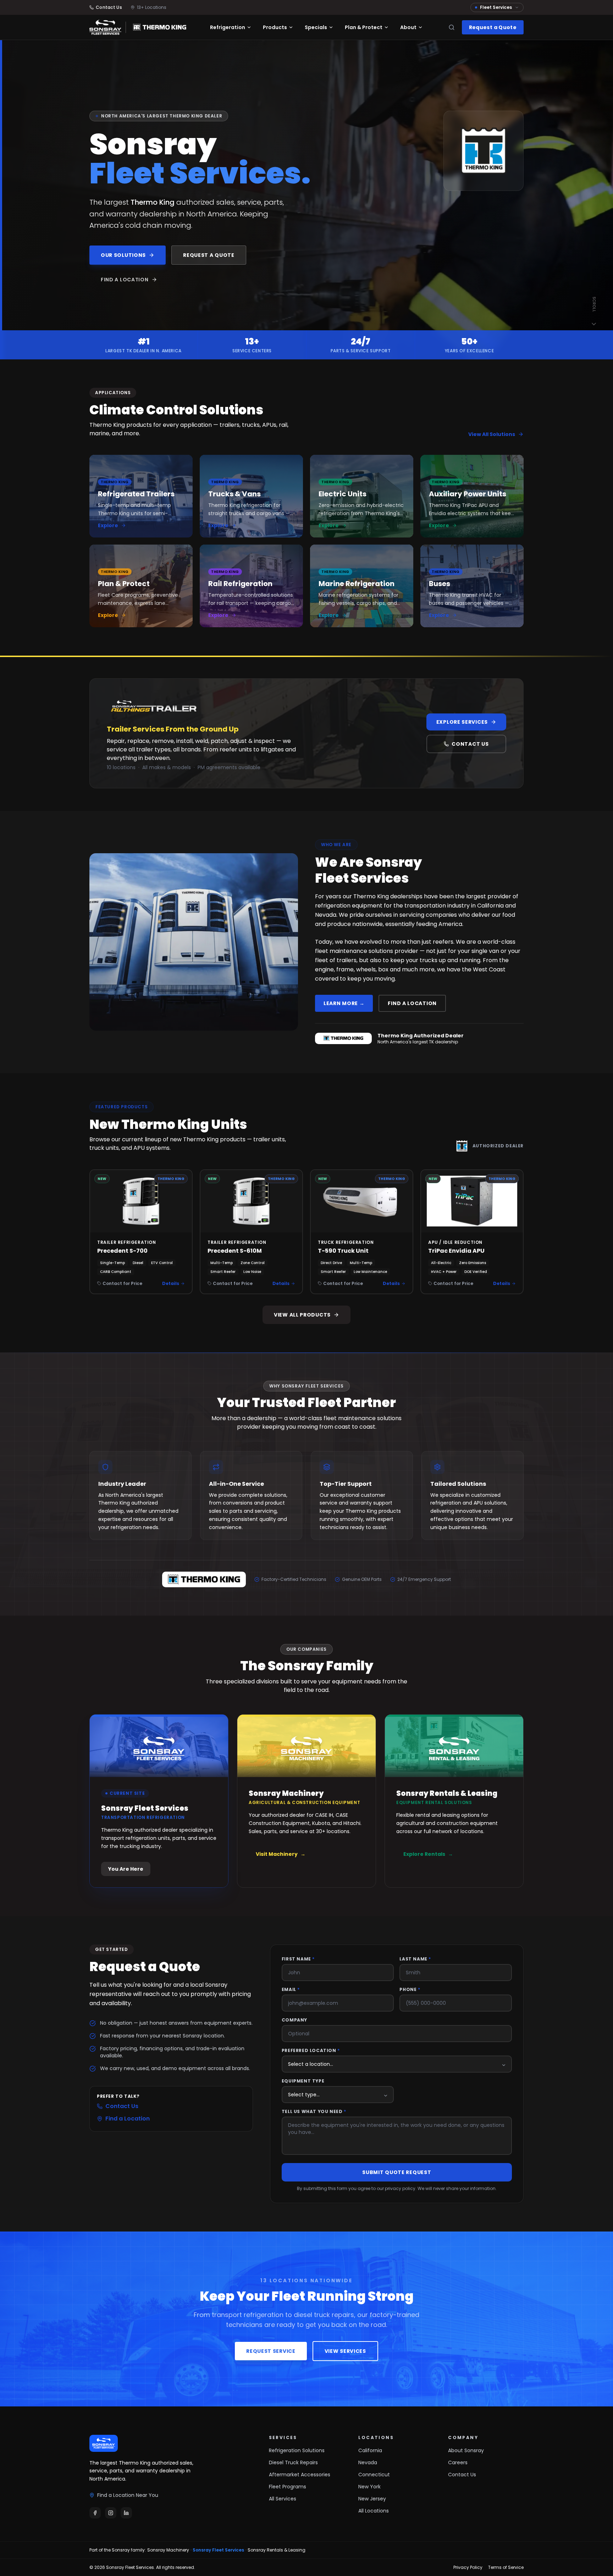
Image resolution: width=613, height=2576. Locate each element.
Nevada (368, 2462)
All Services (283, 2499)
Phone (410, 1990)
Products (275, 27)
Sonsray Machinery (168, 2550)
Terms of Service (506, 2567)
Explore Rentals (428, 1854)
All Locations (374, 2511)
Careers (458, 2462)
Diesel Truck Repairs (293, 2462)
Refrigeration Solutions (297, 2450)
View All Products (302, 1315)
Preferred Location (311, 2051)
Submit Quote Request (397, 2172)
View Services (345, 2351)
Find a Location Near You (128, 2495)
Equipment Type (303, 2081)
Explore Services (462, 722)
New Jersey (372, 2499)
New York (369, 2487)
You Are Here (126, 1869)
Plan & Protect (364, 27)
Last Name (415, 1959)
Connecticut (374, 2475)
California (370, 2450)
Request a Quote (493, 27)
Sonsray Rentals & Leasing (277, 2550)
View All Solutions (492, 434)
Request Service (271, 2351)
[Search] (452, 27)
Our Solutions (123, 255)
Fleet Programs (288, 2487)
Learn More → (344, 1003)
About (408, 27)
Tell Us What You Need (314, 2112)
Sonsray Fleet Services (218, 2550)
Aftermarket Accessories (300, 2475)
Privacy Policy (468, 2567)
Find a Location (125, 280)
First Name (298, 1959)
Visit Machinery (281, 1854)
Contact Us (470, 744)
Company (294, 2020)
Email (291, 1990)
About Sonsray (466, 2450)
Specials (316, 27)
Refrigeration (228, 27)
